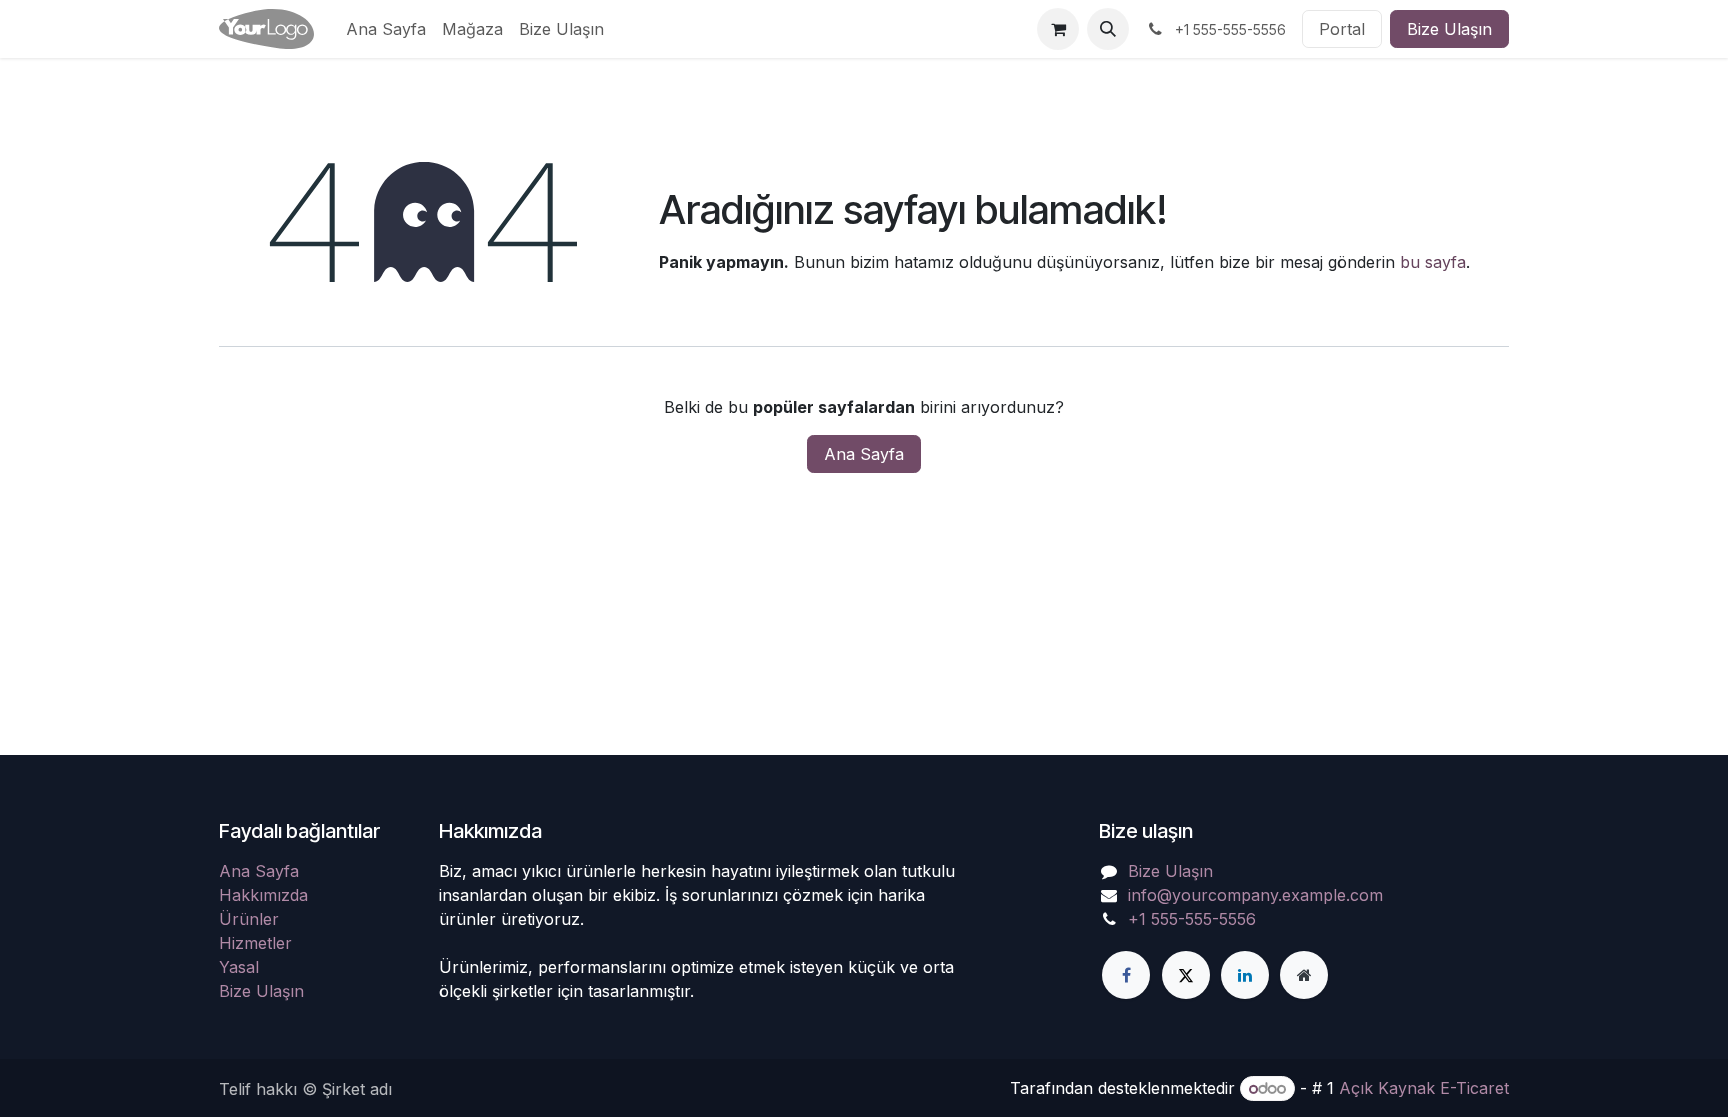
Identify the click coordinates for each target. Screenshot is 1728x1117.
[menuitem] (386, 29)
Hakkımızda (263, 895)
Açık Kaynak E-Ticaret (1424, 1088)
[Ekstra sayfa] (1304, 975)
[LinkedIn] (1245, 975)
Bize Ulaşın (1449, 29)
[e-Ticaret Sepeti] (1058, 29)
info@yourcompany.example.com (1255, 895)
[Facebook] (1126, 975)
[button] (1108, 29)
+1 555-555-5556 (1192, 919)
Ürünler (249, 919)
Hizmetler (255, 943)
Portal (1342, 29)
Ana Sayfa (864, 454)
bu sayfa (1433, 262)
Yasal (239, 967)
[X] (1186, 975)
